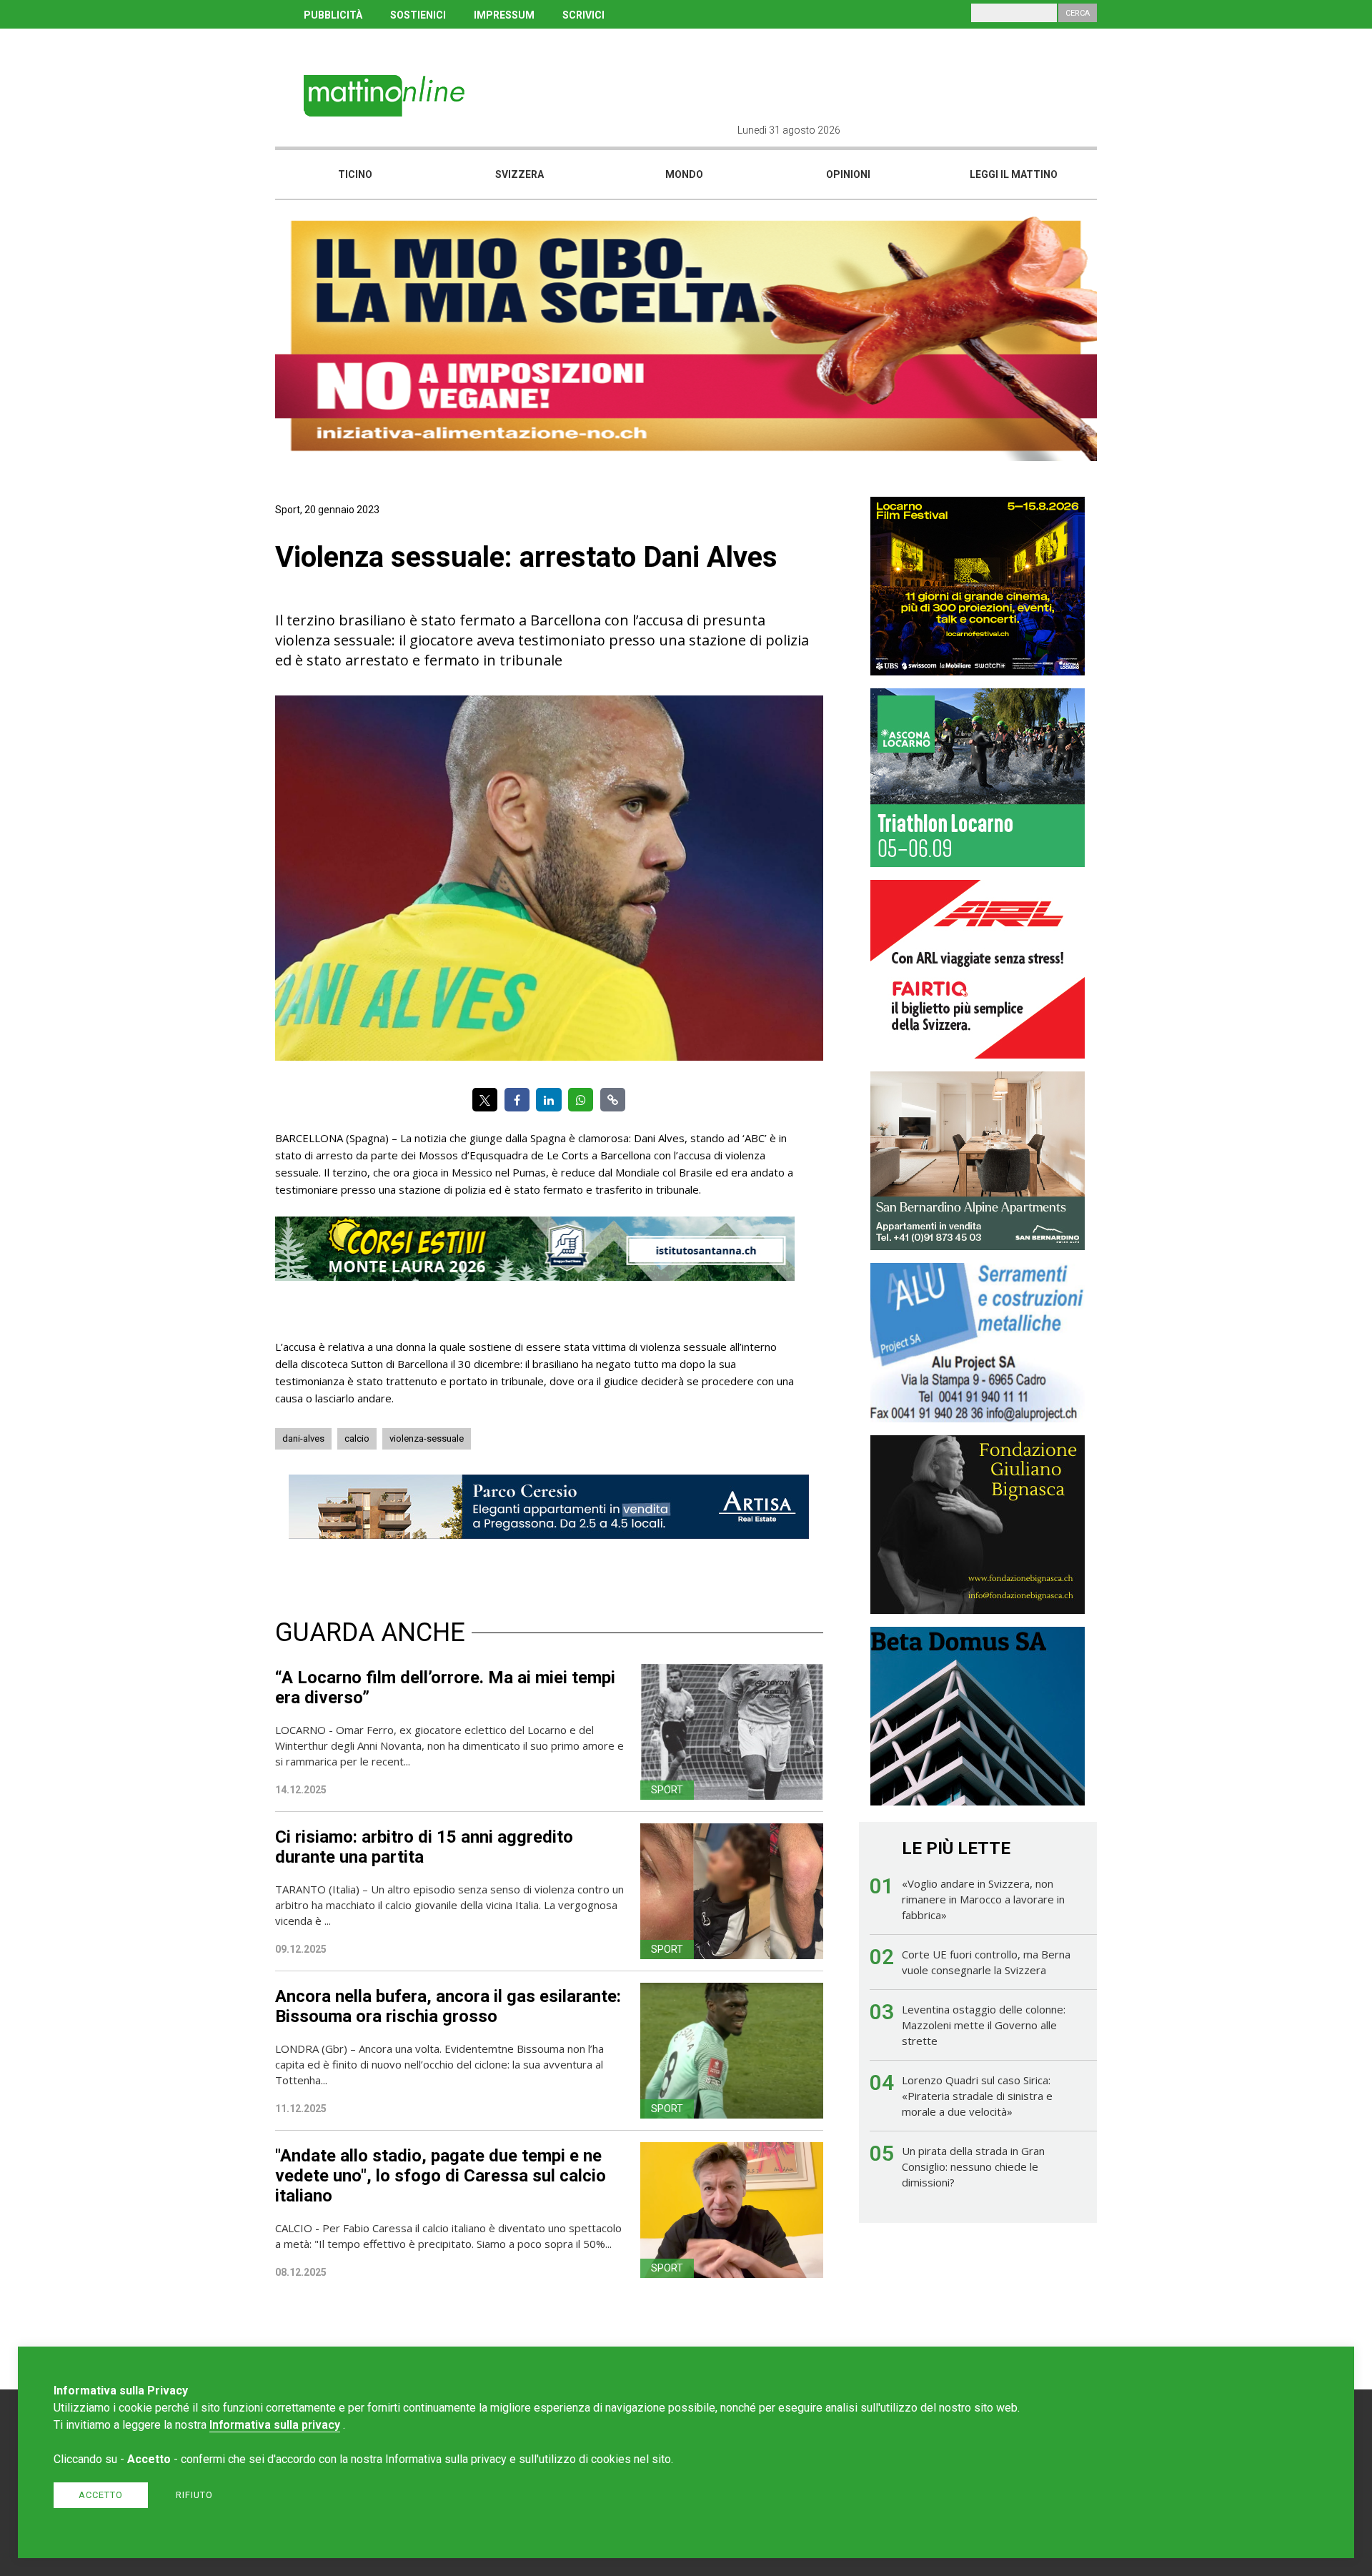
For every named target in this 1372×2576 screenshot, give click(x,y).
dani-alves (303, 1438)
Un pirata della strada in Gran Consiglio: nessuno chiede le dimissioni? (973, 2166)
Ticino (355, 174)
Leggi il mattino (1014, 174)
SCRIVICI (583, 15)
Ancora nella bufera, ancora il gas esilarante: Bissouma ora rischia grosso (448, 2006)
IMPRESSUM (504, 15)
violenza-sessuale (427, 1438)
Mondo (684, 174)
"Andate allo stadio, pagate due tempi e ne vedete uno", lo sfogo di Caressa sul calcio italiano (441, 2176)
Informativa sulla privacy (275, 2425)
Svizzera (520, 174)
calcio (357, 1438)
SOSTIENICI (418, 15)
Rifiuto (194, 2495)
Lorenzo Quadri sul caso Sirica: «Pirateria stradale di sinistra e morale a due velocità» (977, 2096)
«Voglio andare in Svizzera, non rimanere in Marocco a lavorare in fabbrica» (983, 1899)
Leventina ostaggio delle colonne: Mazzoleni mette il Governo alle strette (984, 2025)
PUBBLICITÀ (333, 15)
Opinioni (848, 174)
